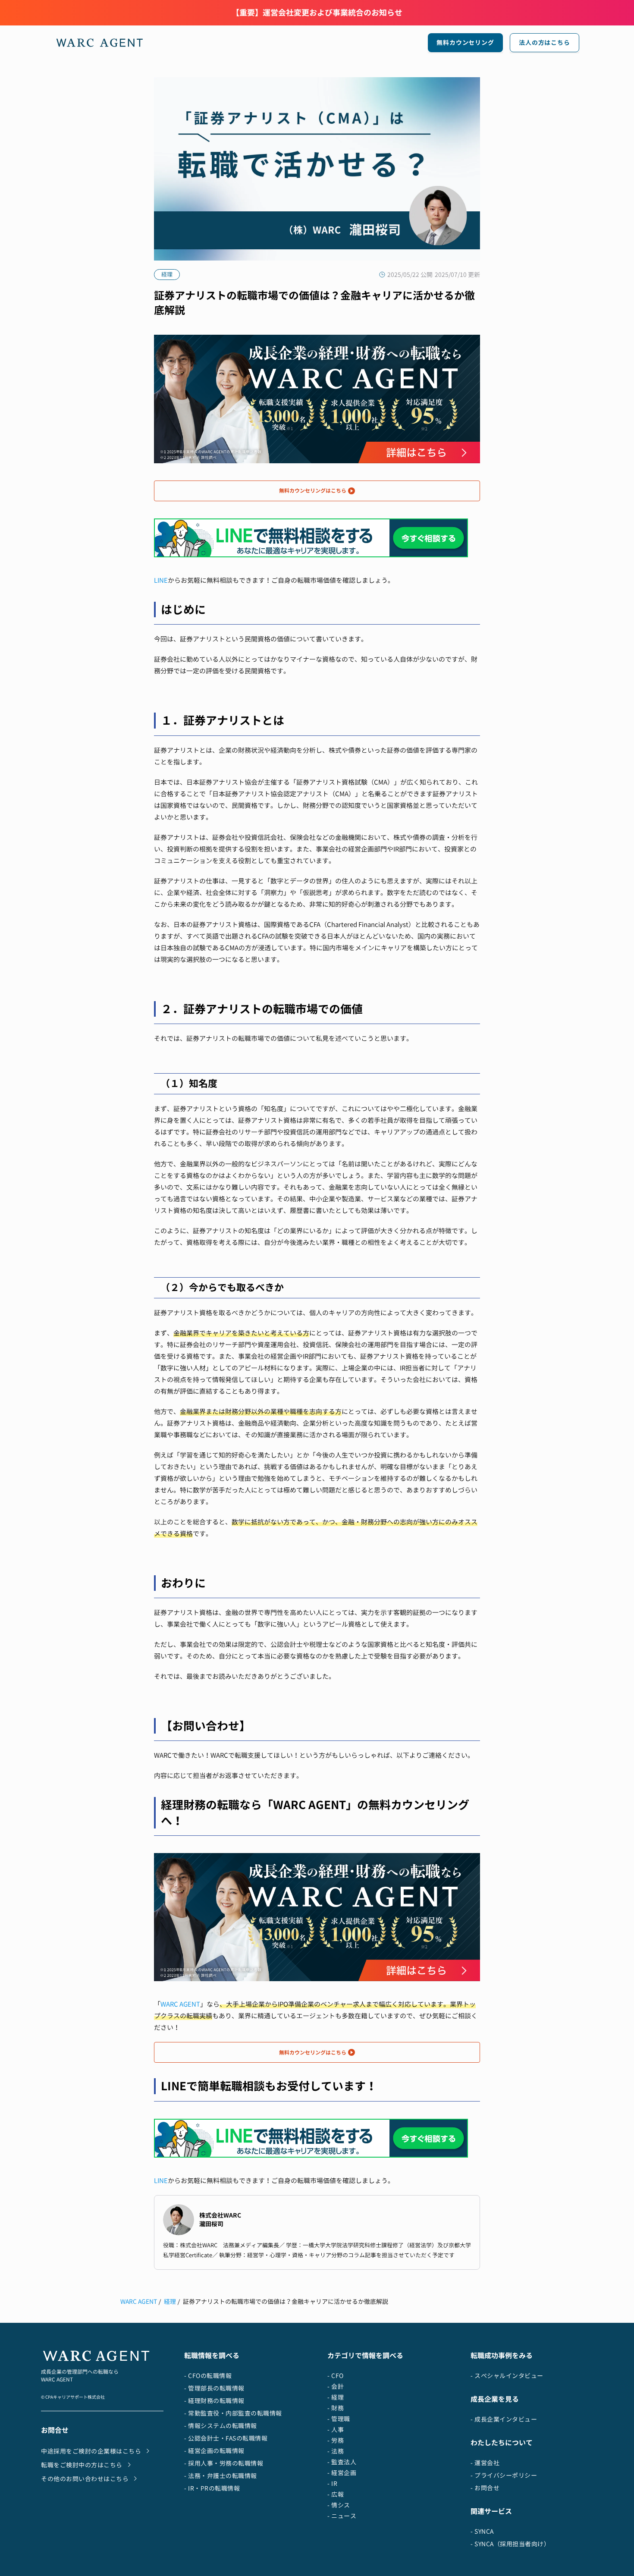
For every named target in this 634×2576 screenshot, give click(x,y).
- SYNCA (482, 2531)
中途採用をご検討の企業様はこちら (91, 2451)
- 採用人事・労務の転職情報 (224, 2463)
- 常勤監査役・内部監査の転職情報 (233, 2413)
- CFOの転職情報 (208, 2376)
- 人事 (336, 2430)
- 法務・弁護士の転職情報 (221, 2476)
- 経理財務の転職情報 (214, 2401)
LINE (161, 580)
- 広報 (336, 2494)
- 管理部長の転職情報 (214, 2388)
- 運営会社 (485, 2463)
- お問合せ (485, 2488)
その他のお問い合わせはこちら (85, 2479)
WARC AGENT (180, 2004)
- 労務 (336, 2440)
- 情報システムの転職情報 (221, 2426)
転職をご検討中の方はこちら (82, 2465)
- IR (332, 2483)
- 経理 (336, 2397)
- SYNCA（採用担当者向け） (510, 2544)
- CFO (336, 2376)
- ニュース (342, 2516)
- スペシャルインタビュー (507, 2376)
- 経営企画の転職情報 (214, 2451)
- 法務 (336, 2451)
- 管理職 (339, 2419)
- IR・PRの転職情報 (212, 2488)
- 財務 (336, 2408)
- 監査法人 (342, 2462)
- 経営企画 (342, 2473)
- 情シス (339, 2505)
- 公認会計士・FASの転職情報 (226, 2438)
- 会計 (336, 2386)
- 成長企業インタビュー (504, 2419)
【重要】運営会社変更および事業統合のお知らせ (317, 13)
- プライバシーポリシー (504, 2475)
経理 (170, 2301)
